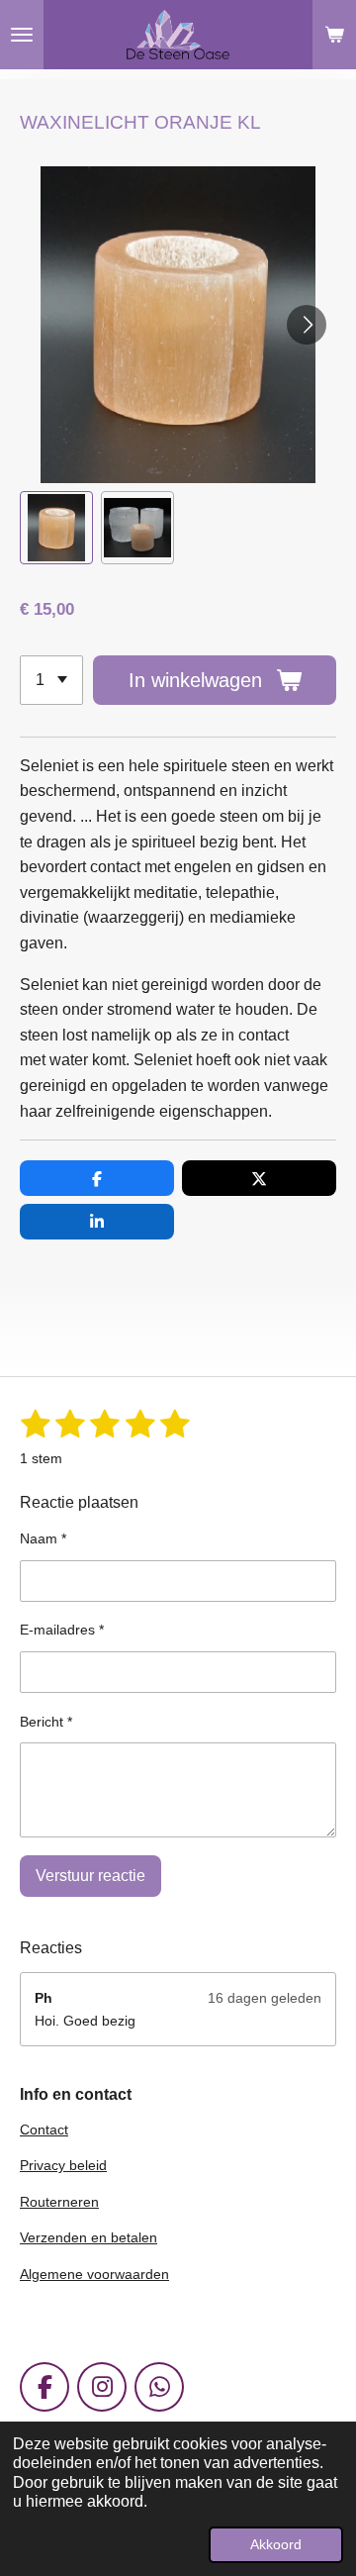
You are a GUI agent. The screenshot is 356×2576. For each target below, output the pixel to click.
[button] (56, 528)
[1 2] (51, 680)
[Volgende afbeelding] (307, 325)
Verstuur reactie (90, 1876)
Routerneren (59, 2202)
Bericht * (46, 1722)
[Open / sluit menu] (22, 35)
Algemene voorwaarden (94, 2274)
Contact (44, 2130)
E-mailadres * (62, 1630)
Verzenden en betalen (89, 2237)
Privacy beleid (63, 2165)
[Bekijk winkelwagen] (334, 35)
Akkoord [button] (276, 2544)
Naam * (43, 1538)
